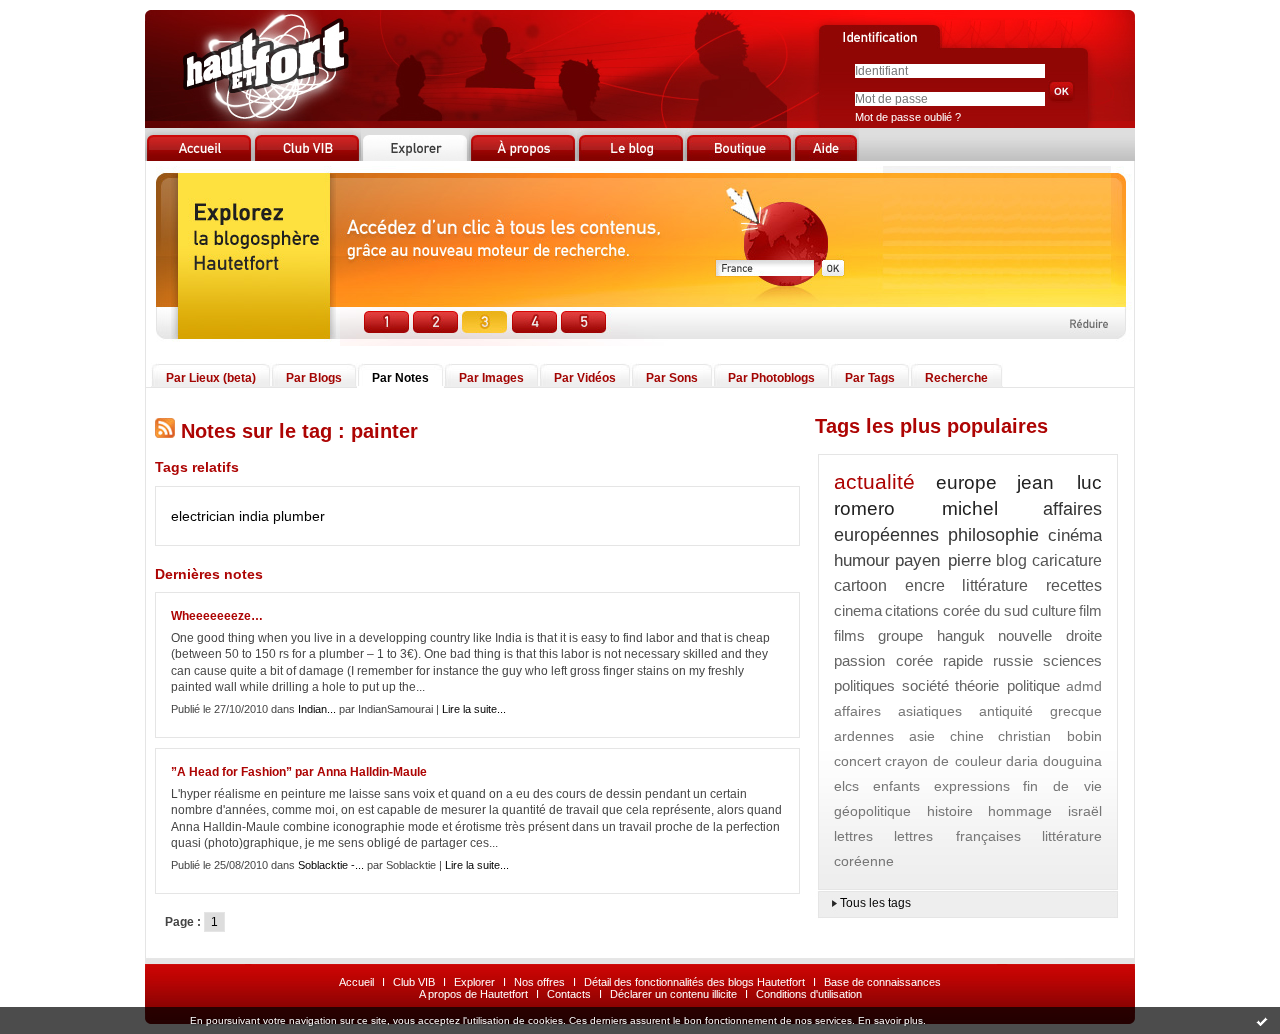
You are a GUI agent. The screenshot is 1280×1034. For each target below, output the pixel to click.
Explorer (474, 982)
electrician (203, 516)
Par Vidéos (585, 378)
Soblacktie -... (331, 865)
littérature (995, 585)
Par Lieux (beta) (211, 378)
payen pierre (942, 560)
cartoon (860, 585)
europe (966, 482)
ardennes (864, 736)
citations (912, 610)
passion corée (883, 660)
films (849, 635)
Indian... (317, 709)
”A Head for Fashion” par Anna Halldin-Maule (299, 772)
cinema (858, 610)
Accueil (356, 982)
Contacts (569, 994)
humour (862, 560)
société (925, 685)
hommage (1020, 811)
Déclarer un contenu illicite (673, 994)
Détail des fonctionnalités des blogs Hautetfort (694, 982)
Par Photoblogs (771, 378)
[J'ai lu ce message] (1262, 1021)
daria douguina (1054, 761)
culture (1054, 610)
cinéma (1075, 535)
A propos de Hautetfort (473, 994)
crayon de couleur (943, 761)
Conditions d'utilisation (809, 994)
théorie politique (1007, 685)
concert (857, 761)
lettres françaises (957, 836)
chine (967, 736)
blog (1011, 560)
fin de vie (1062, 786)
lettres (853, 836)
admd (1084, 686)
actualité (874, 481)
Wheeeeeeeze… (217, 616)
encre (925, 585)
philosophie (993, 535)
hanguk (961, 635)
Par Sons (672, 378)
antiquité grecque (1040, 711)
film (1090, 610)
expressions (972, 786)
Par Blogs (314, 378)
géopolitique (872, 811)
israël (1085, 811)
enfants (896, 786)
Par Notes (400, 378)
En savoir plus (890, 1020)
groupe (900, 635)
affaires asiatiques (898, 711)
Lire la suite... (474, 709)
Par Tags (870, 378)
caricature (1067, 560)
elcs (846, 786)
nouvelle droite (1050, 635)
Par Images (491, 378)
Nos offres (539, 982)
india (254, 516)
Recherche (956, 378)
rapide (963, 660)
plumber (299, 516)
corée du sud (986, 610)
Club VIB (414, 982)
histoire (950, 811)
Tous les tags (875, 903)
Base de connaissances (882, 982)
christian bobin (1050, 736)
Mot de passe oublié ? (908, 117)
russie (1013, 660)
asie (922, 736)
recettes (1074, 585)
